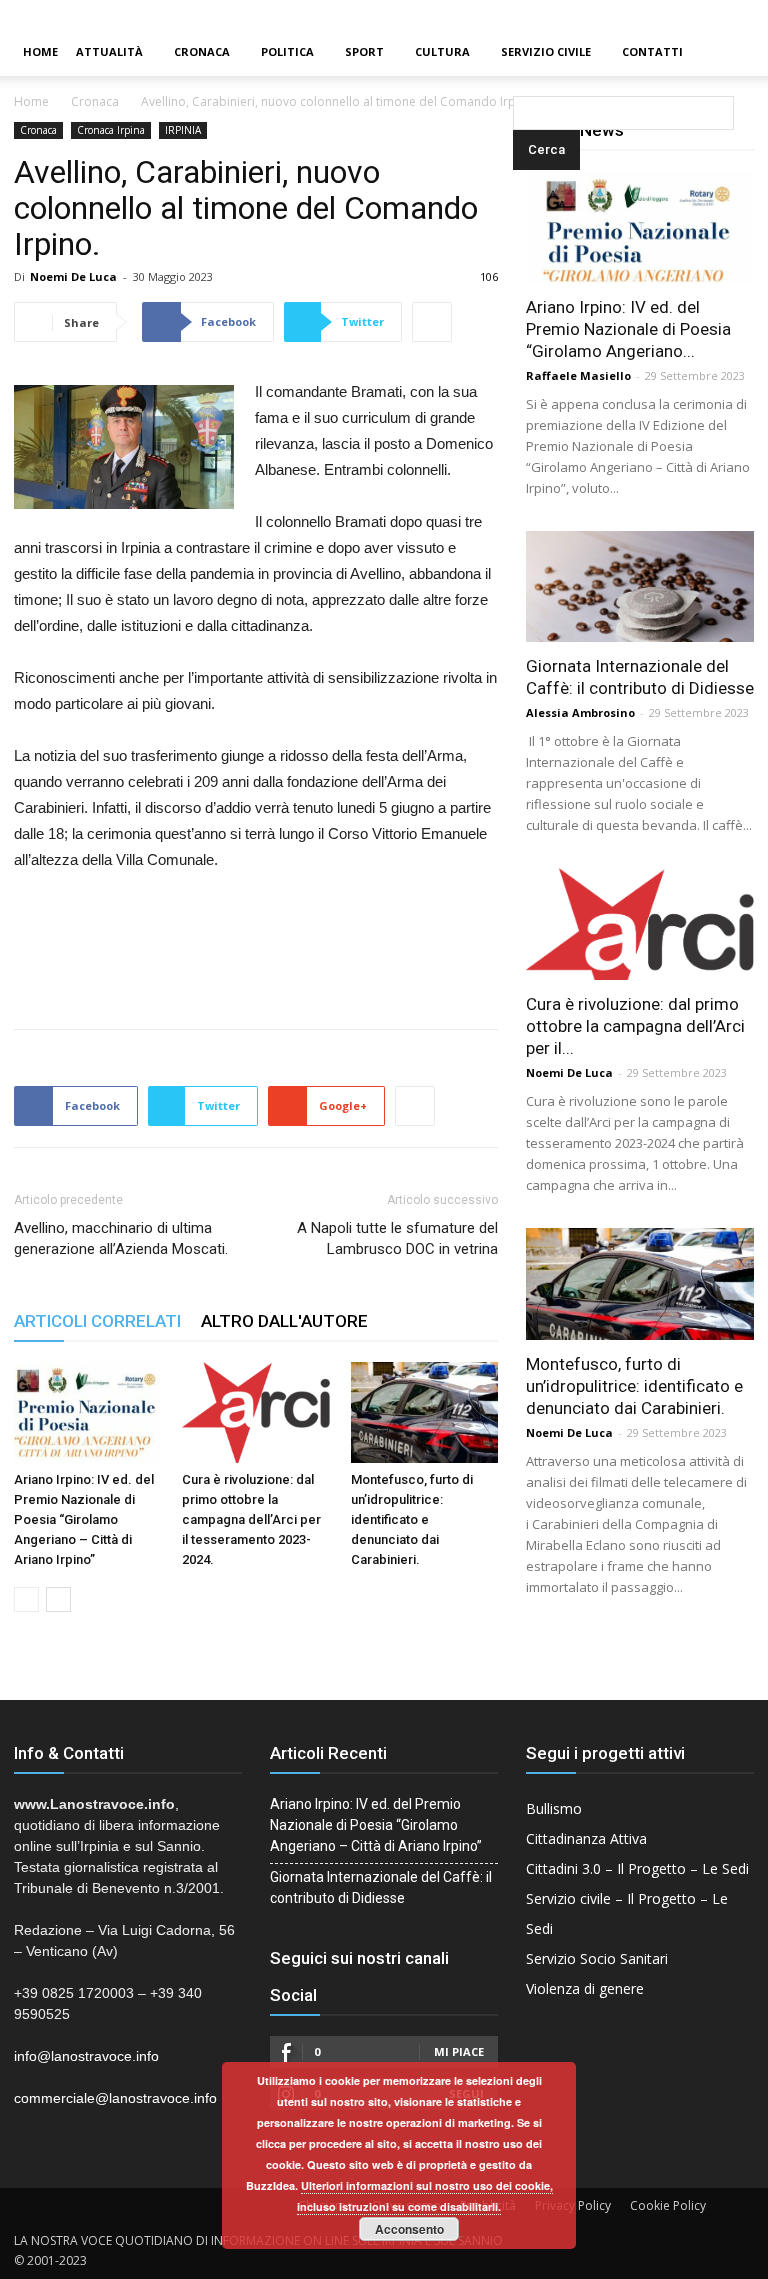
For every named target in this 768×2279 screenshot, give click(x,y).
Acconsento (409, 2229)
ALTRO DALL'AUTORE (284, 1321)
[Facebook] (685, 14)
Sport (364, 51)
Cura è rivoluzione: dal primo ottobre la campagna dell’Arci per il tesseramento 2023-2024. (251, 1519)
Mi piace (459, 2051)
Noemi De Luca (73, 276)
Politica (287, 51)
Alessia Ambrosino (580, 712)
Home (40, 51)
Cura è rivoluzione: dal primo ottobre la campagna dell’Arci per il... (635, 1026)
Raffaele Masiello (578, 375)
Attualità (109, 51)
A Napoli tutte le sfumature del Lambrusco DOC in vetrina (397, 1238)
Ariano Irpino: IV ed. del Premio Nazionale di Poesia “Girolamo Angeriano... (628, 329)
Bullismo (554, 1808)
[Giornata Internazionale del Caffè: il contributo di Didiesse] (640, 587)
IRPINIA (183, 130)
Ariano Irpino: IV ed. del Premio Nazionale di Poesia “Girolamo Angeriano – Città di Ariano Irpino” (84, 1519)
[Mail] (719, 14)
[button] (517, 52)
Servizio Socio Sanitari (597, 1958)
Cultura (442, 51)
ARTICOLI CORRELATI (97, 1321)
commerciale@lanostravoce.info (115, 2098)
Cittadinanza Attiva (586, 1838)
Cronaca (202, 51)
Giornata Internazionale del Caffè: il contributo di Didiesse (381, 1887)
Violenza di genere (585, 1988)
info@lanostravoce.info (86, 2056)
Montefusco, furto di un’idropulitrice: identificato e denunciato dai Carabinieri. (412, 1519)
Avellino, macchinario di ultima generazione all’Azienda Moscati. (121, 1238)
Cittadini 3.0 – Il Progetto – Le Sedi (637, 1868)
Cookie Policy (668, 2205)
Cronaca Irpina (111, 130)
